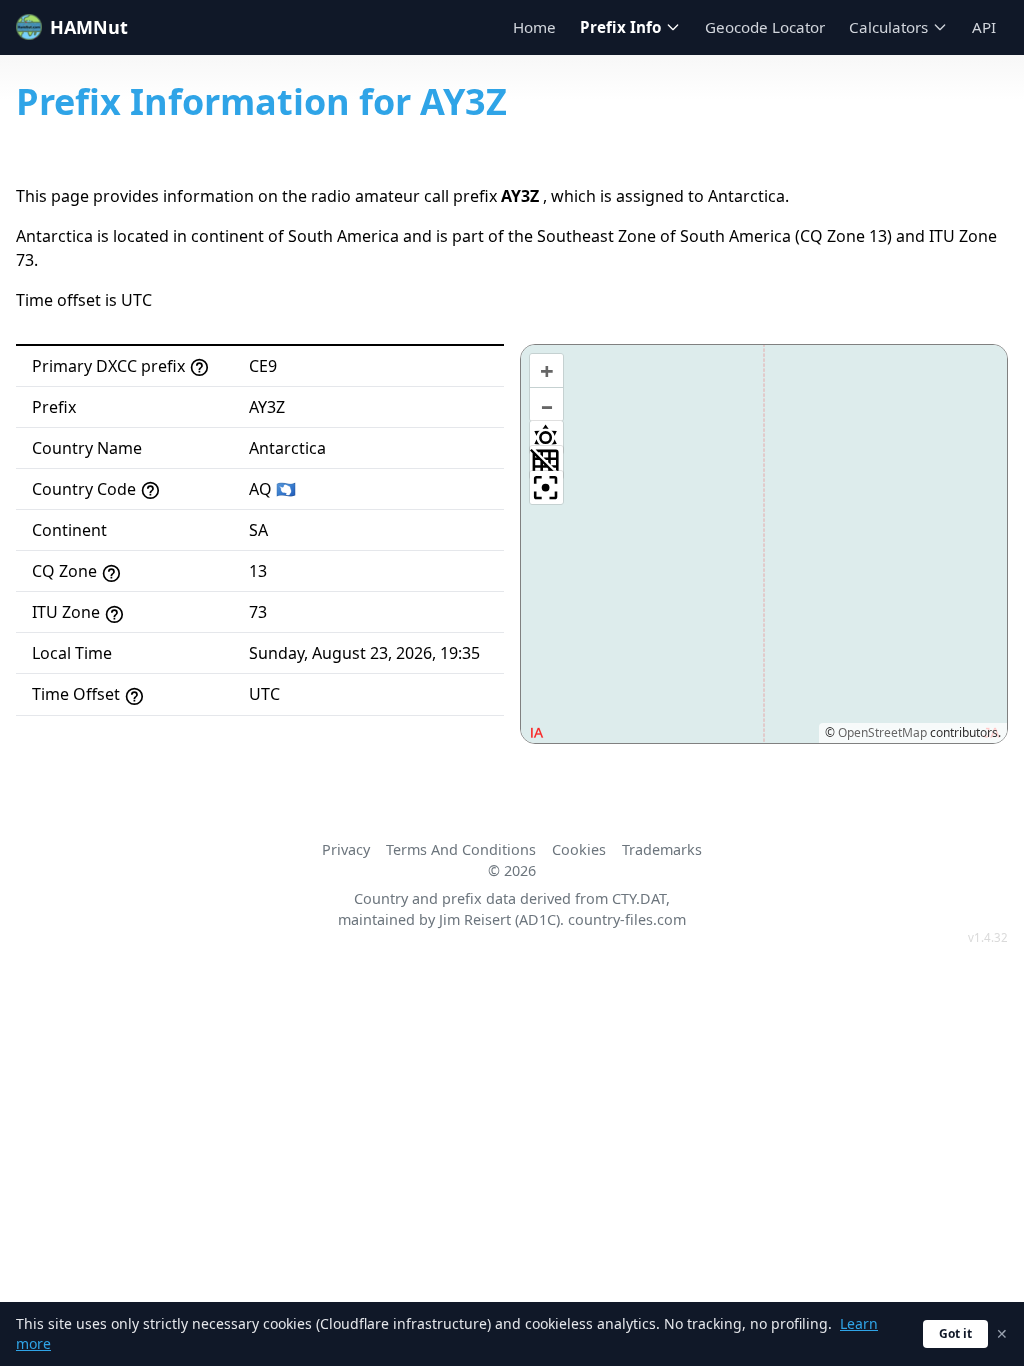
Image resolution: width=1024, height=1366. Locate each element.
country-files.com (627, 919)
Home (534, 27)
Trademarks (662, 849)
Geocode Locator (765, 27)
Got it (955, 1333)
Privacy (346, 849)
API (984, 27)
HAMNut (89, 27)
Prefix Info (620, 27)
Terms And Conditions (461, 849)
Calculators (888, 27)
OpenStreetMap (882, 732)
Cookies (579, 849)
